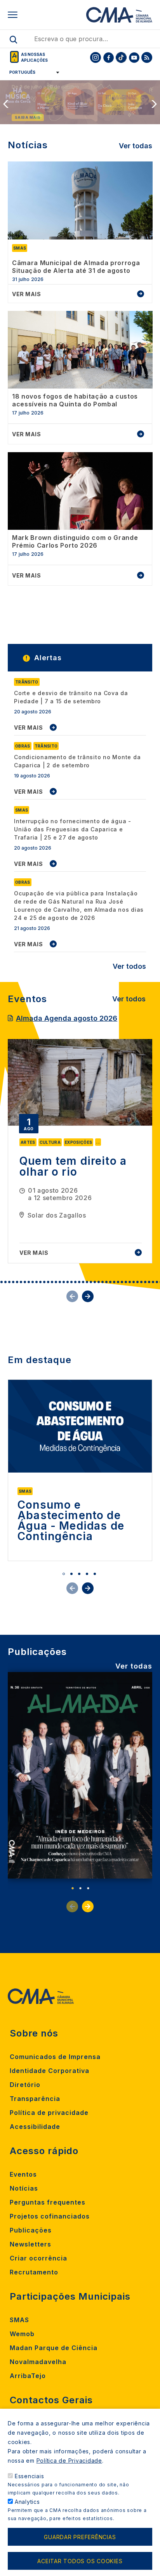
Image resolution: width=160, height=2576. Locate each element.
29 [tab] (106, 1282)
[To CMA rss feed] (147, 57)
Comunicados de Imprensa (55, 2057)
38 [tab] (141, 1282)
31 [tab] (114, 1282)
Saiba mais (28, 117)
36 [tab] (134, 1282)
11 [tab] (37, 1282)
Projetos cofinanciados (50, 2216)
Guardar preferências (80, 2537)
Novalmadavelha (38, 2362)
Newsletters (30, 2244)
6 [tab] (17, 1282)
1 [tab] (64, 1574)
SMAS (19, 2320)
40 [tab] (149, 1282)
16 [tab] (56, 1282)
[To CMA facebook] (108, 57)
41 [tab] (153, 1282)
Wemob (22, 2334)
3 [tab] (5, 1282)
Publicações (31, 2230)
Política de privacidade (49, 2113)
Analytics (27, 2502)
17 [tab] (60, 1282)
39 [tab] (145, 1282)
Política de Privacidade (69, 2461)
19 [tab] (68, 1282)
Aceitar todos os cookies (80, 2561)
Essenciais (30, 2476)
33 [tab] (122, 1282)
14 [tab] (48, 1282)
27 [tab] (99, 1282)
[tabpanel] (80, 1151)
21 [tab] (75, 1282)
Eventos (23, 2174)
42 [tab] (157, 1282)
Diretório (25, 2085)
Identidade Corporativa (50, 2071)
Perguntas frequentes (48, 2202)
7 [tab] (21, 1282)
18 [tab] (64, 1282)
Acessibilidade (35, 2127)
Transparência (35, 2099)
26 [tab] (95, 1282)
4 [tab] (9, 1282)
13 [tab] (44, 1282)
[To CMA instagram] (96, 57)
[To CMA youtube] (134, 57)
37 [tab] (137, 1282)
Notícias (24, 2188)
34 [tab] (126, 1282)
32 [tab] (118, 1282)
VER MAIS (29, 728)
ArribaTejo (28, 2376)
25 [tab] (91, 1282)
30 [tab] (110, 1282)
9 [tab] (29, 1282)
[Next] (155, 104)
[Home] (119, 15)
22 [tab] (79, 1282)
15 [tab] (52, 1282)
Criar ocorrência (38, 2258)
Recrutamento (34, 2272)
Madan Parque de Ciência (54, 2348)
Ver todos (129, 966)
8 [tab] (25, 1282)
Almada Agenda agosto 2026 (67, 1018)
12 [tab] (40, 1282)
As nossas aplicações (34, 57)
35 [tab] (130, 1282)
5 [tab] (13, 1282)
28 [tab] (103, 1282)
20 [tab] (71, 1282)
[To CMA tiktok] (121, 57)
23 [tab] (83, 1282)
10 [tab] (33, 1282)
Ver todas (136, 146)
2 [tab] (2, 1282)
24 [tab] (87, 1282)
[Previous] (5, 104)
